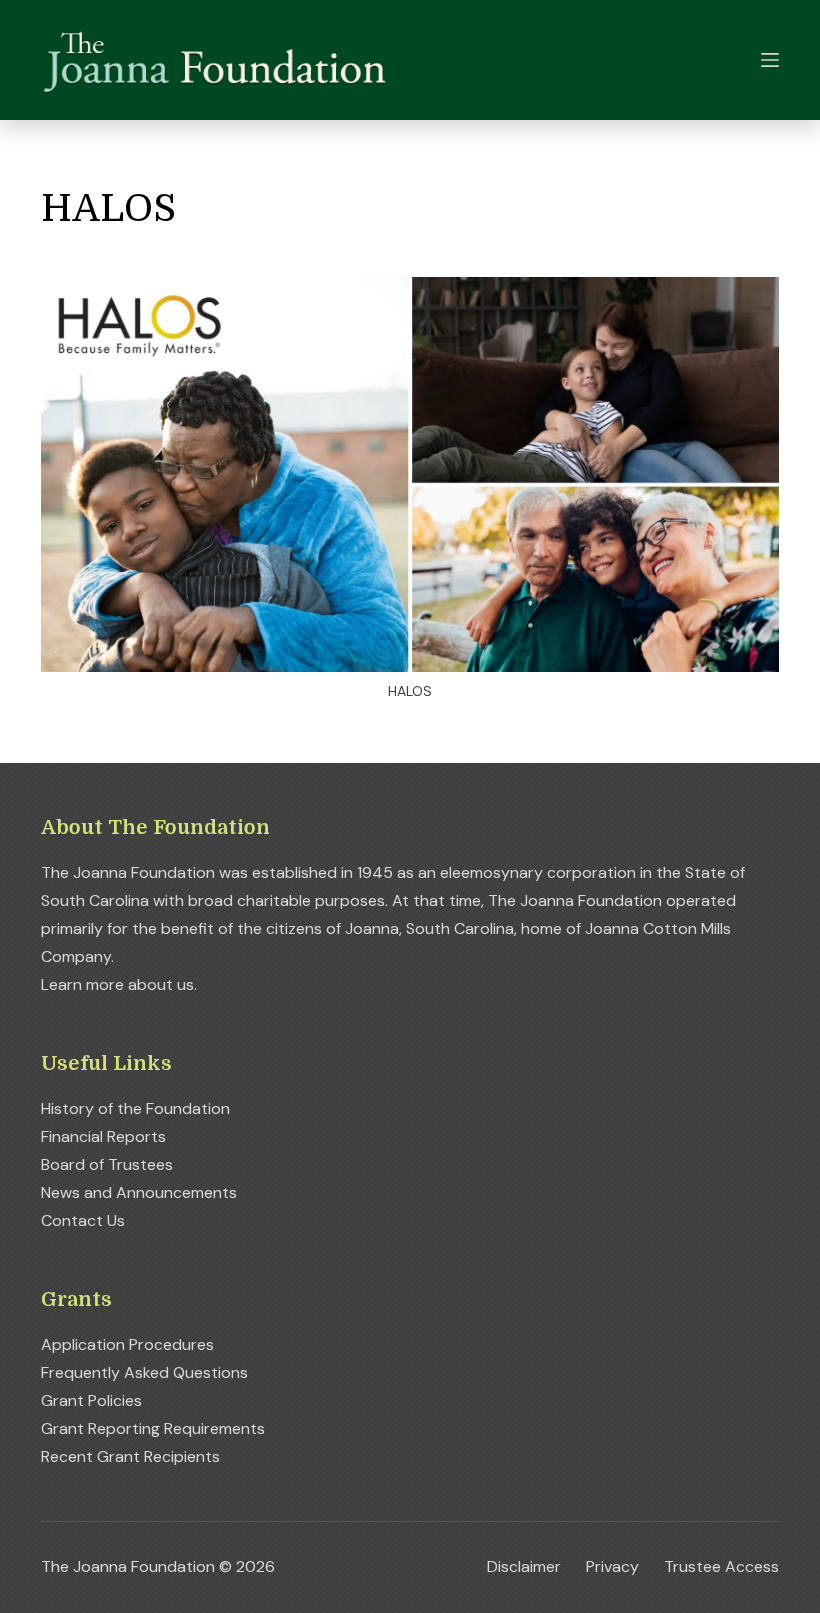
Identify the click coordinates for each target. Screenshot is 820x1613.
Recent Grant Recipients (130, 1456)
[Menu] (770, 60)
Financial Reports (103, 1136)
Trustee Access (721, 1567)
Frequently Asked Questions (144, 1372)
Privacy (612, 1567)
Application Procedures (127, 1344)
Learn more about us (117, 984)
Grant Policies (91, 1400)
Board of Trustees (107, 1164)
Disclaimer (524, 1567)
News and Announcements (139, 1192)
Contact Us (83, 1220)
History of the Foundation (135, 1108)
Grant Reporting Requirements (153, 1428)
